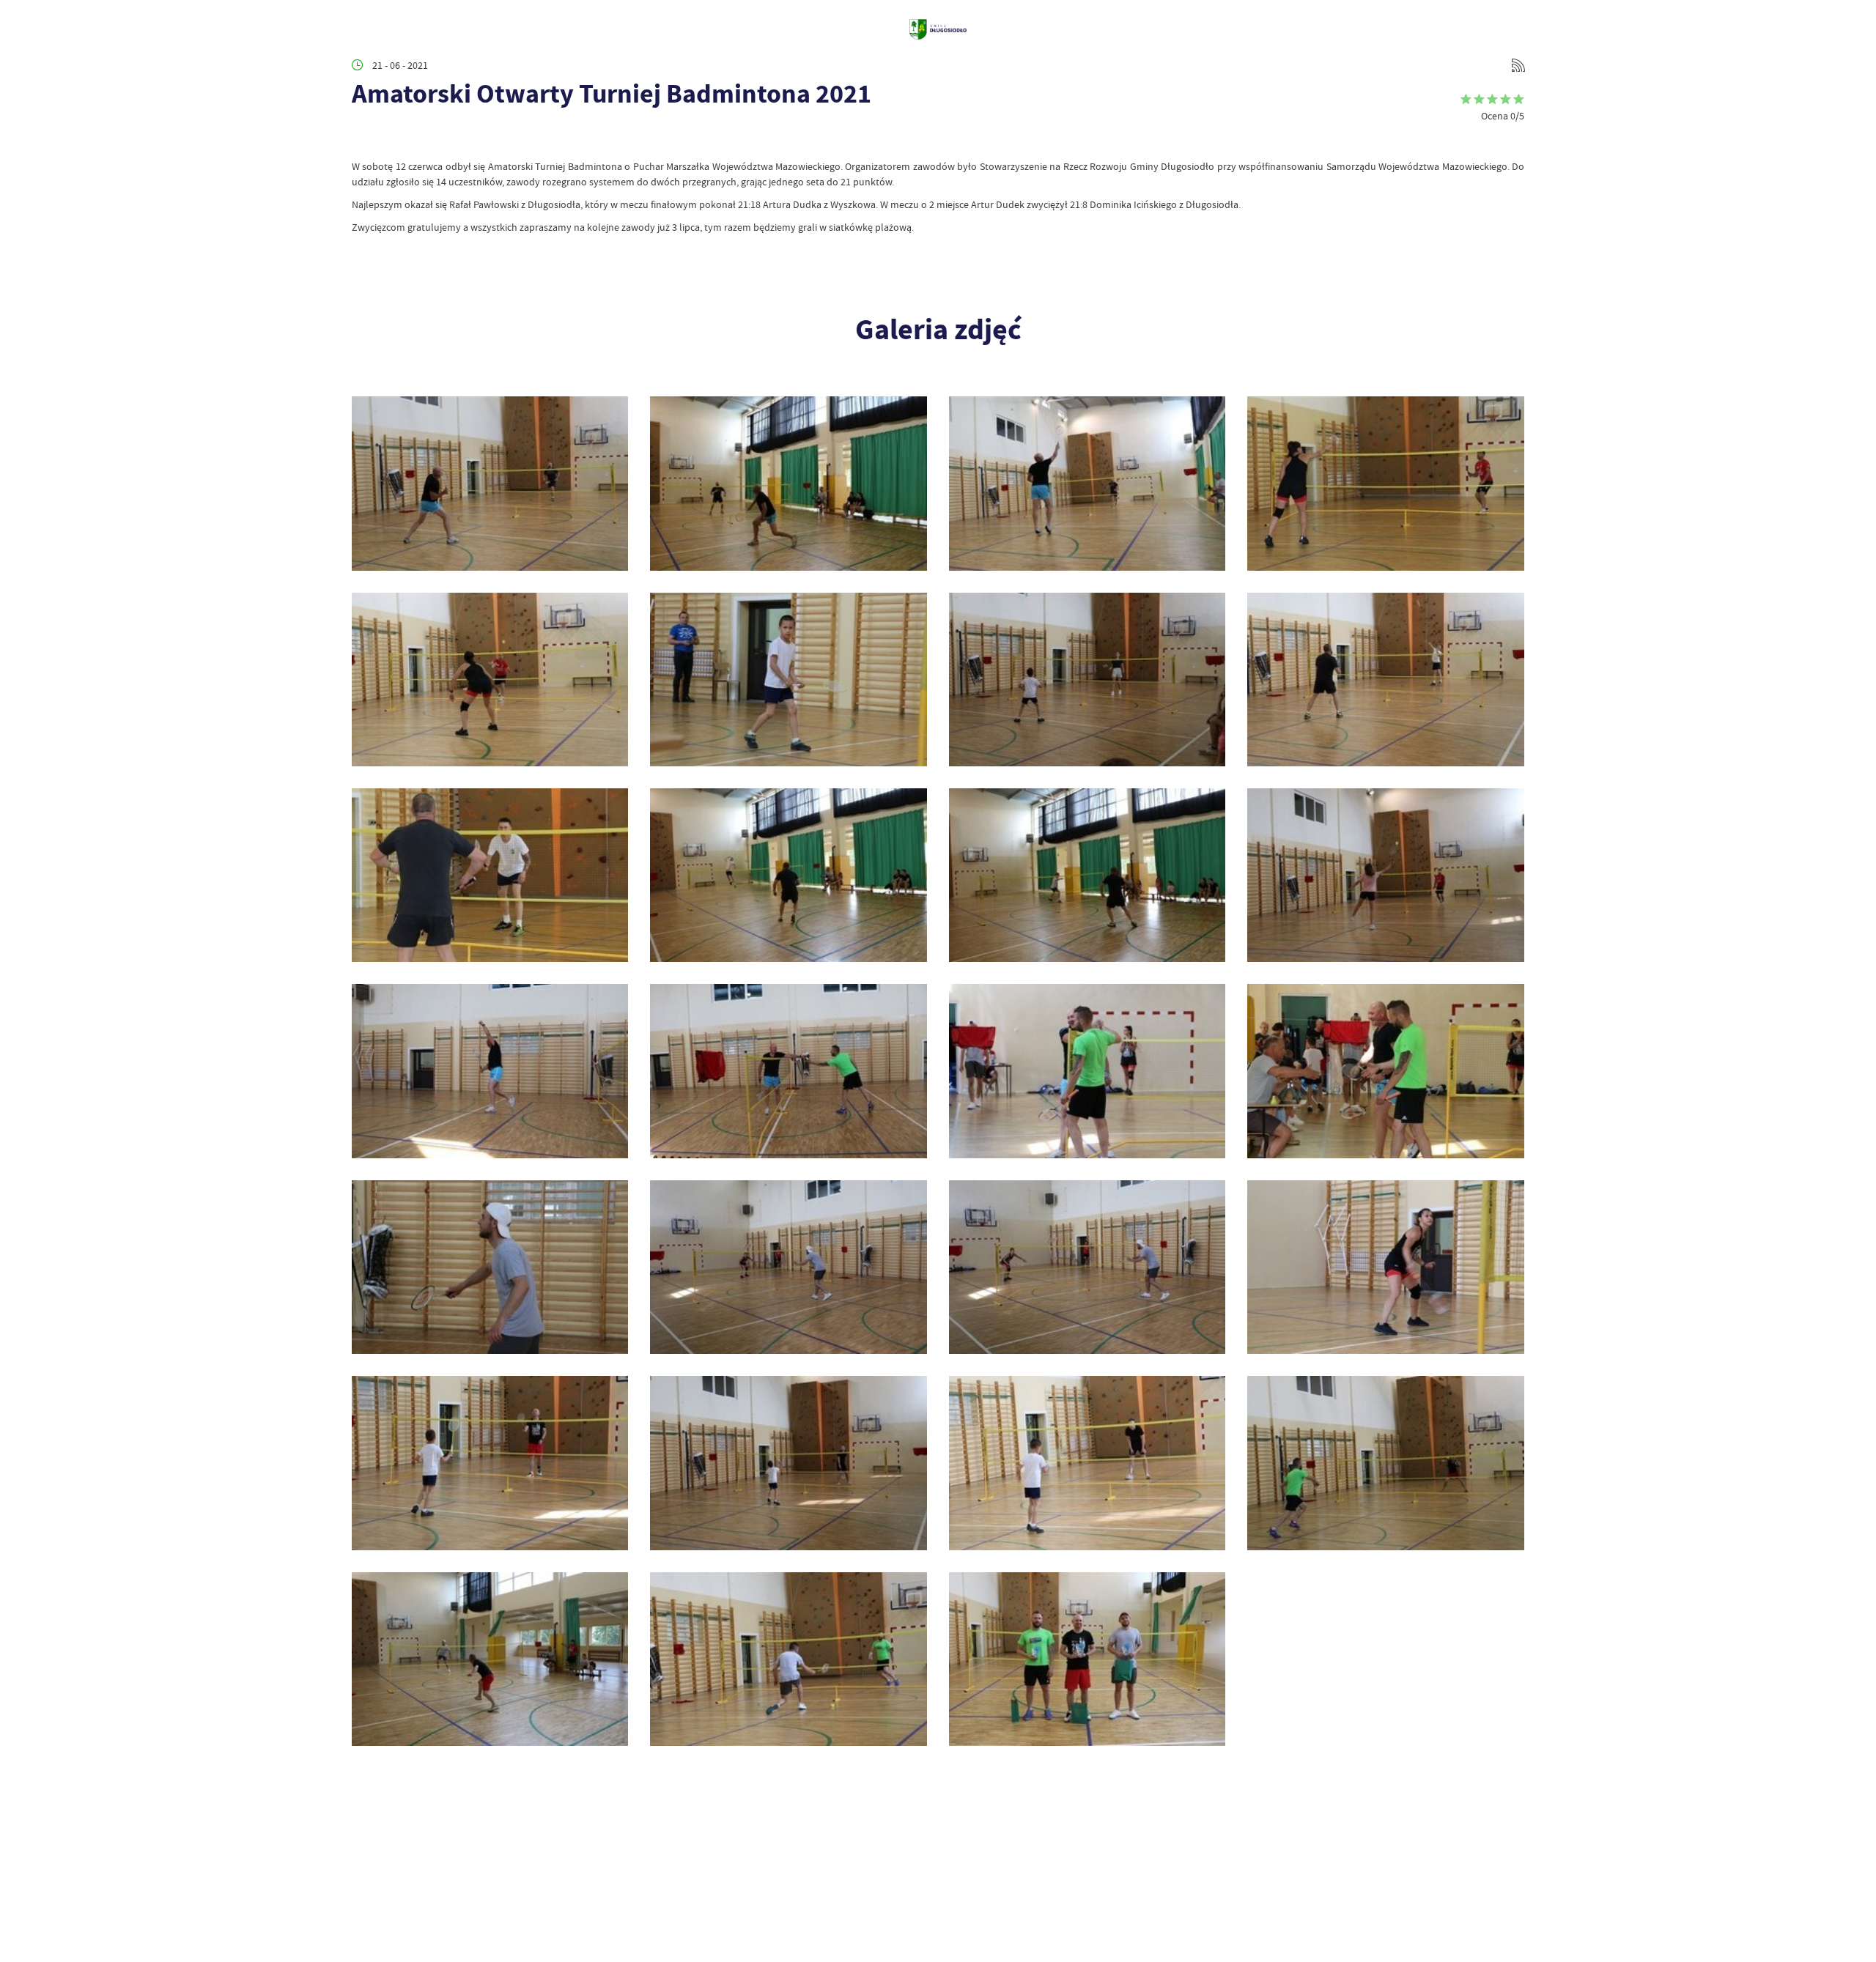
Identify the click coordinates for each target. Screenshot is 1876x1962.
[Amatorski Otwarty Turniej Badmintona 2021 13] (1087, 1071)
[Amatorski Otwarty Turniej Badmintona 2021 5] (1087, 1463)
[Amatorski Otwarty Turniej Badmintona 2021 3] (490, 1659)
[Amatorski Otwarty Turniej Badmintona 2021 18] (788, 875)
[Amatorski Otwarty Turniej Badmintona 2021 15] (490, 1071)
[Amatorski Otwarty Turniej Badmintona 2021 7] (490, 1463)
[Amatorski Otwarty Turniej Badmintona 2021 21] (1087, 680)
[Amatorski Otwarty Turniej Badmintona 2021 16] (1385, 875)
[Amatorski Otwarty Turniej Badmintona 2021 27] (490, 483)
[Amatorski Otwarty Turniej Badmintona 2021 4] (1385, 1463)
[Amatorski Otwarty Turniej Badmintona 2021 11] (490, 1267)
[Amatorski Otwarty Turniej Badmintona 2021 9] (1087, 1267)
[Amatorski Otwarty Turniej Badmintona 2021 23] (490, 680)
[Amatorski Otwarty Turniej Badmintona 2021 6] (788, 1463)
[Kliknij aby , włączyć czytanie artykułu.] (363, 137)
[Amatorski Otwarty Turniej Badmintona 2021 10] (788, 1267)
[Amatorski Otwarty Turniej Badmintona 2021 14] (788, 1071)
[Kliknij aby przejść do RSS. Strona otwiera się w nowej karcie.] (1518, 65)
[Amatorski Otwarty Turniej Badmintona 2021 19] (490, 875)
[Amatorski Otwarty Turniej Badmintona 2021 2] (788, 1659)
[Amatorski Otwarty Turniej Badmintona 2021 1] (1087, 1659)
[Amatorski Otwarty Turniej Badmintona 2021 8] (1385, 1267)
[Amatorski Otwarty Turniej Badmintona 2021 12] (1385, 1071)
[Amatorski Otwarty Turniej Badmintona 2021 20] (1385, 680)
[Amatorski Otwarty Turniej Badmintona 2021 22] (788, 680)
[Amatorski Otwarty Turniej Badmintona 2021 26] (788, 483)
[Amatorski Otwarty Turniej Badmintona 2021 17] (1087, 875)
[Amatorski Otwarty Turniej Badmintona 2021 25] (1087, 483)
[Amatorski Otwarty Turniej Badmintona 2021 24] (1385, 483)
